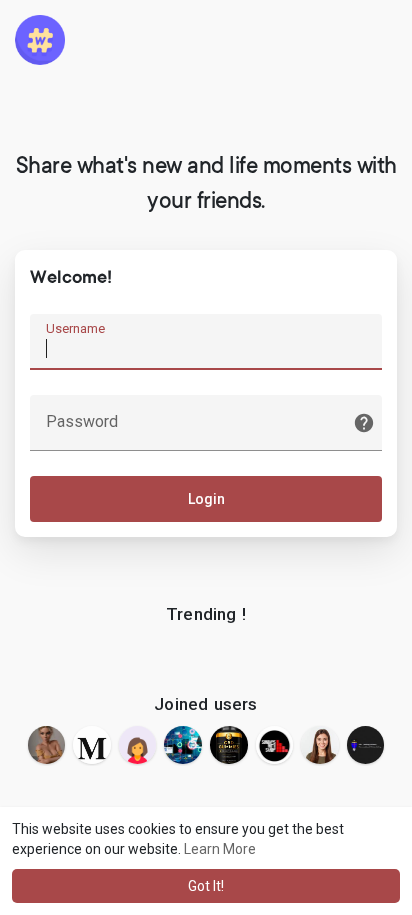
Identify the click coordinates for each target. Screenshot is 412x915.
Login (206, 499)
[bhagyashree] (138, 745)
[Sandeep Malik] (275, 745)
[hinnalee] (183, 745)
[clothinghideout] (366, 745)
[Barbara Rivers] (229, 745)
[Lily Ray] (320, 745)
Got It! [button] (206, 886)
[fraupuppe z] (47, 745)
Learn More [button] (220, 849)
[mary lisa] (92, 745)
